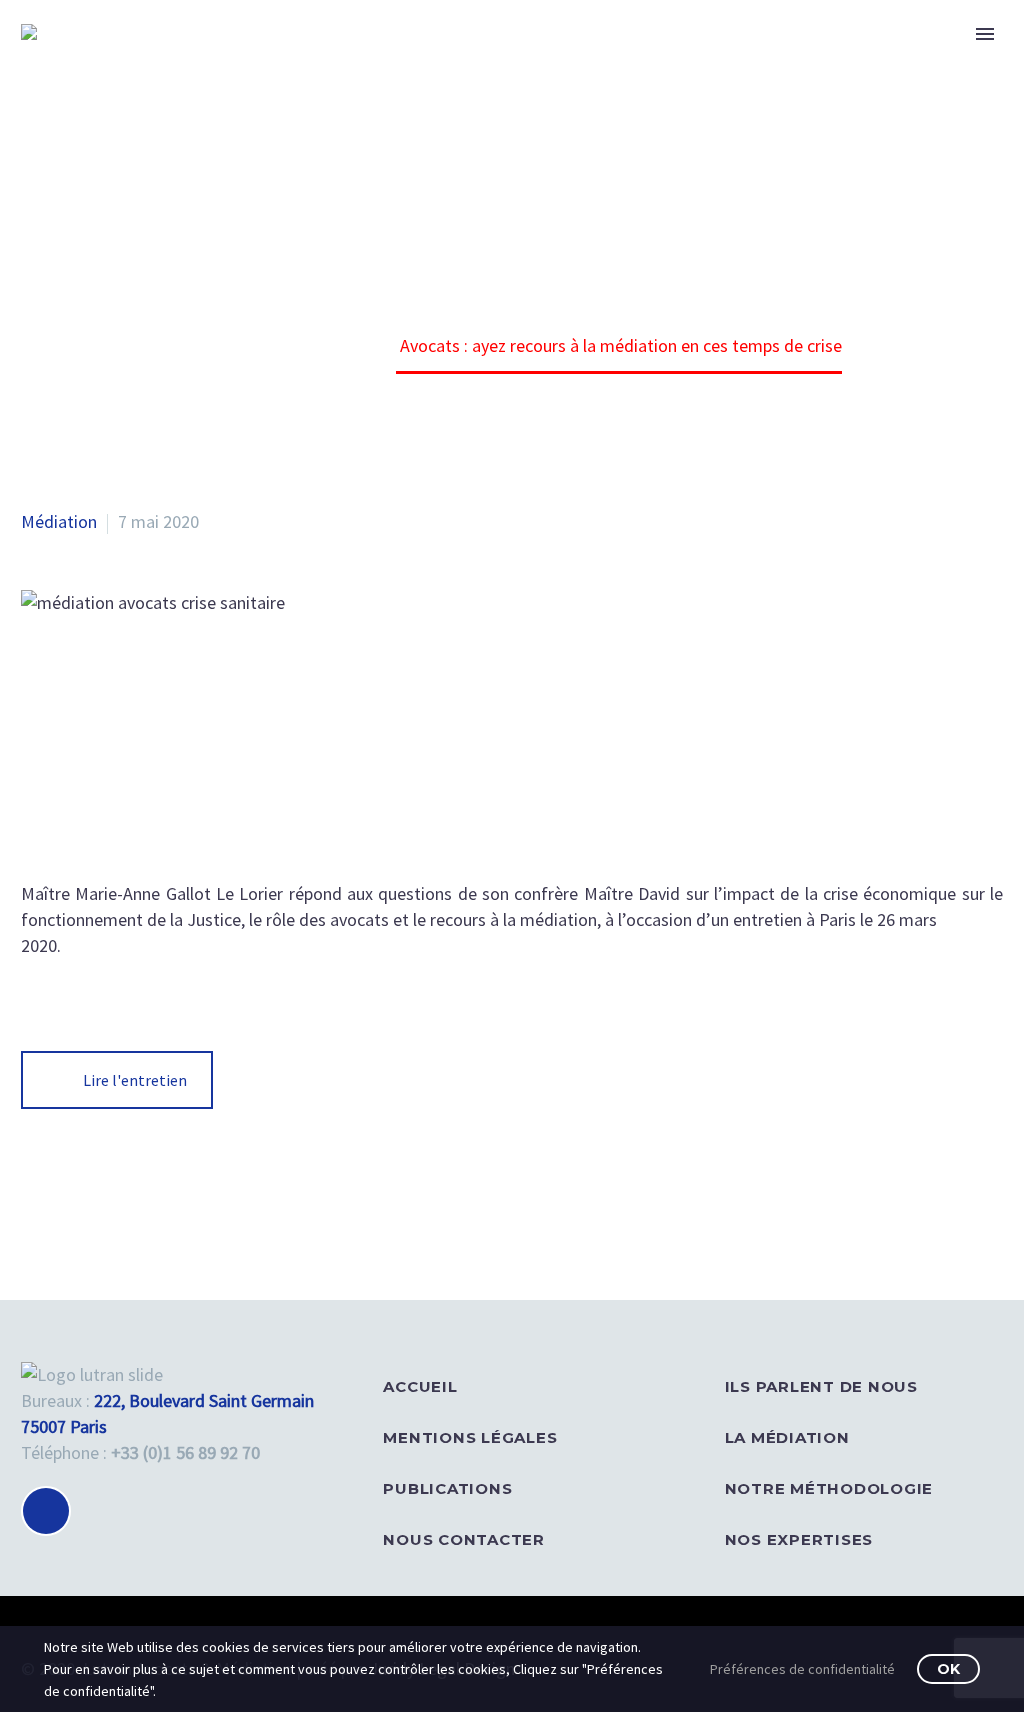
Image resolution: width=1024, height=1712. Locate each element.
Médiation (59, 521)
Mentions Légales (470, 1437)
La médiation (787, 1437)
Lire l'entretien (135, 1080)
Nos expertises (799, 1539)
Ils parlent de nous (821, 1386)
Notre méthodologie (829, 1488)
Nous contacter (464, 1539)
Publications (447, 1488)
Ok (948, 1669)
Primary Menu (985, 34)
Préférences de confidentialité (802, 1669)
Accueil (420, 1386)
